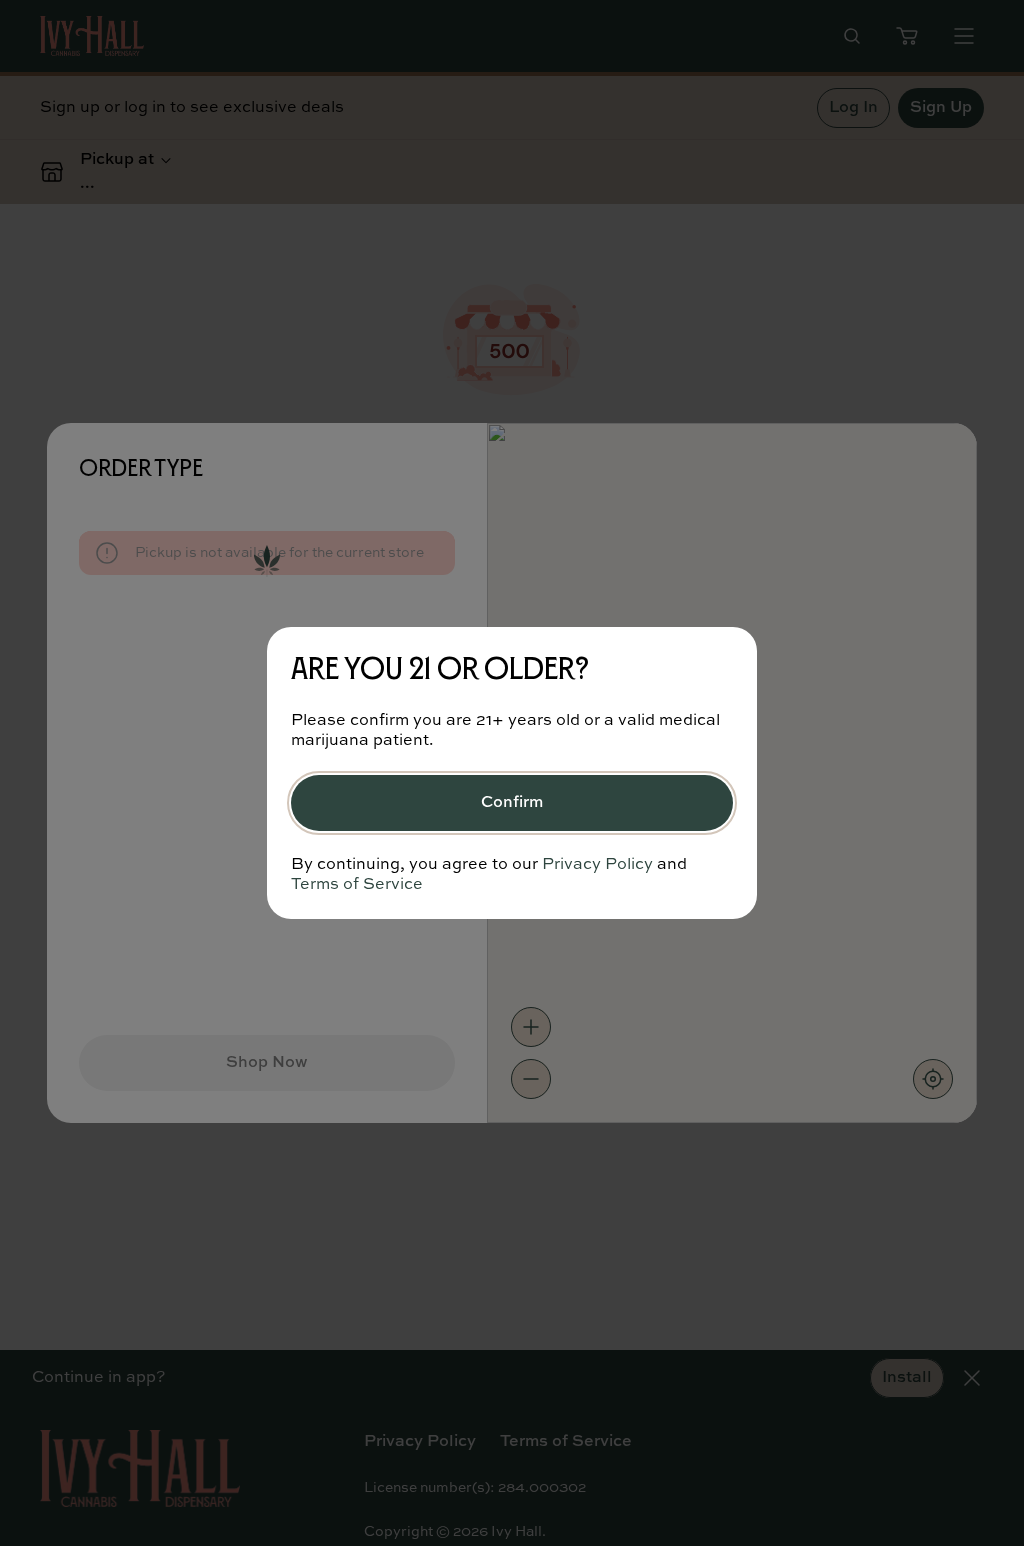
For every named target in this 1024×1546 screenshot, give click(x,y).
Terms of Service (357, 885)
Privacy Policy (597, 865)
